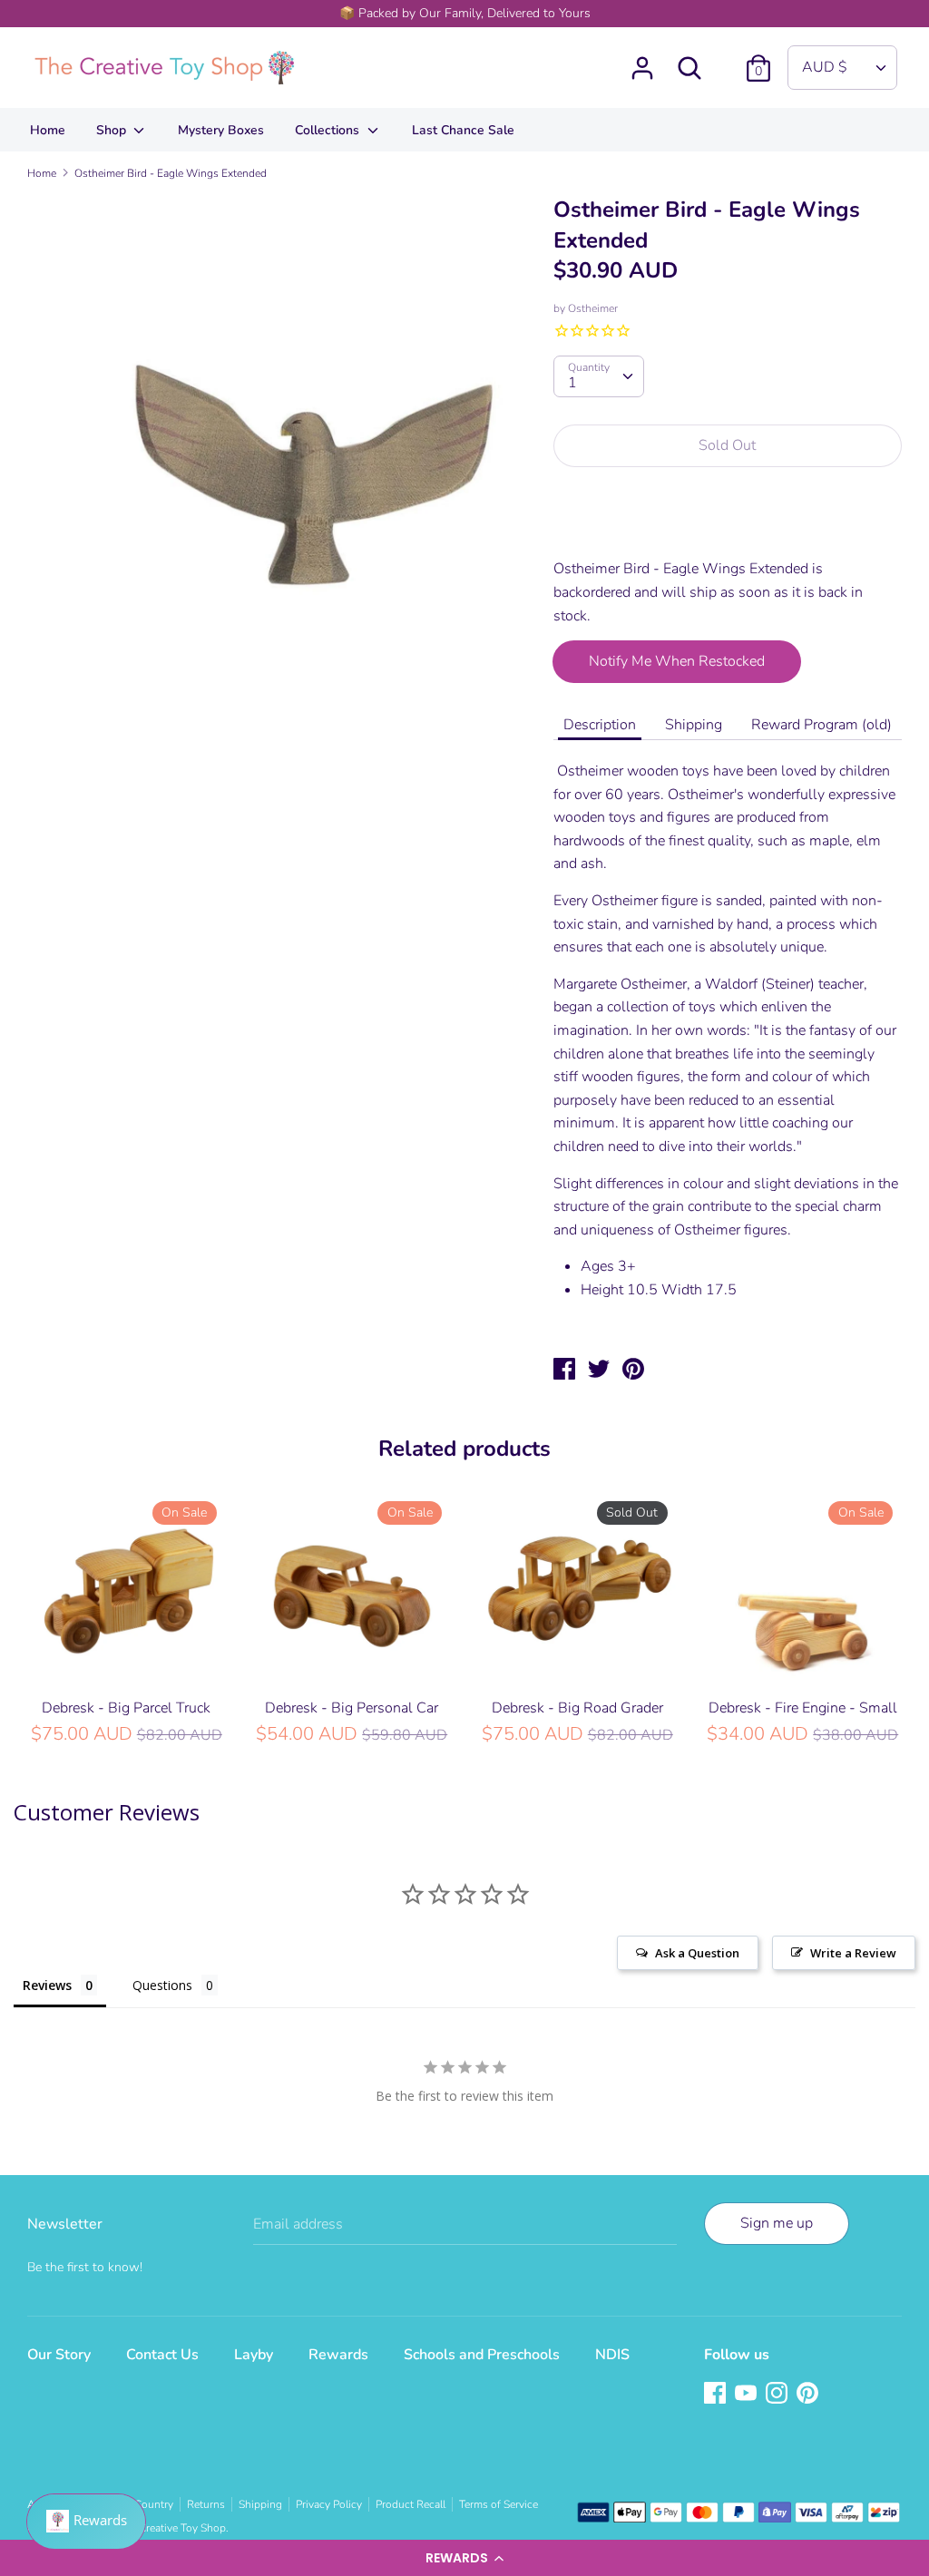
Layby (254, 2355)
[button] (464, 2558)
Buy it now (728, 523)
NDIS (612, 2355)
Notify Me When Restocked (677, 661)
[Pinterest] (809, 2395)
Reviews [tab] (47, 1985)
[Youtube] (748, 2395)
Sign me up (777, 2223)
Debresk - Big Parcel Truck (126, 1708)
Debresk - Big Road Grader (577, 1708)
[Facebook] (717, 2395)
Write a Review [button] (853, 1953)
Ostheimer (593, 308)
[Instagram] (778, 2395)
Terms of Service (499, 2504)
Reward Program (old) (821, 725)
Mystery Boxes (221, 130)
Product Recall (411, 2504)
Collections (329, 130)
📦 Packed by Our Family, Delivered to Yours (465, 13)
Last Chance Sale (463, 130)
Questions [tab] (162, 1985)
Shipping (694, 725)
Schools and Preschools (482, 2355)
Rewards (338, 2355)
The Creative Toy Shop (172, 2528)
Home (48, 130)
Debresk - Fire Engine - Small (803, 1708)
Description (600, 725)
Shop (113, 130)
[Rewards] (86, 2522)
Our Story (59, 2355)
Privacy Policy (329, 2504)
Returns (206, 2504)
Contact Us (162, 2355)
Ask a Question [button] (697, 1953)
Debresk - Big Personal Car (352, 1708)
